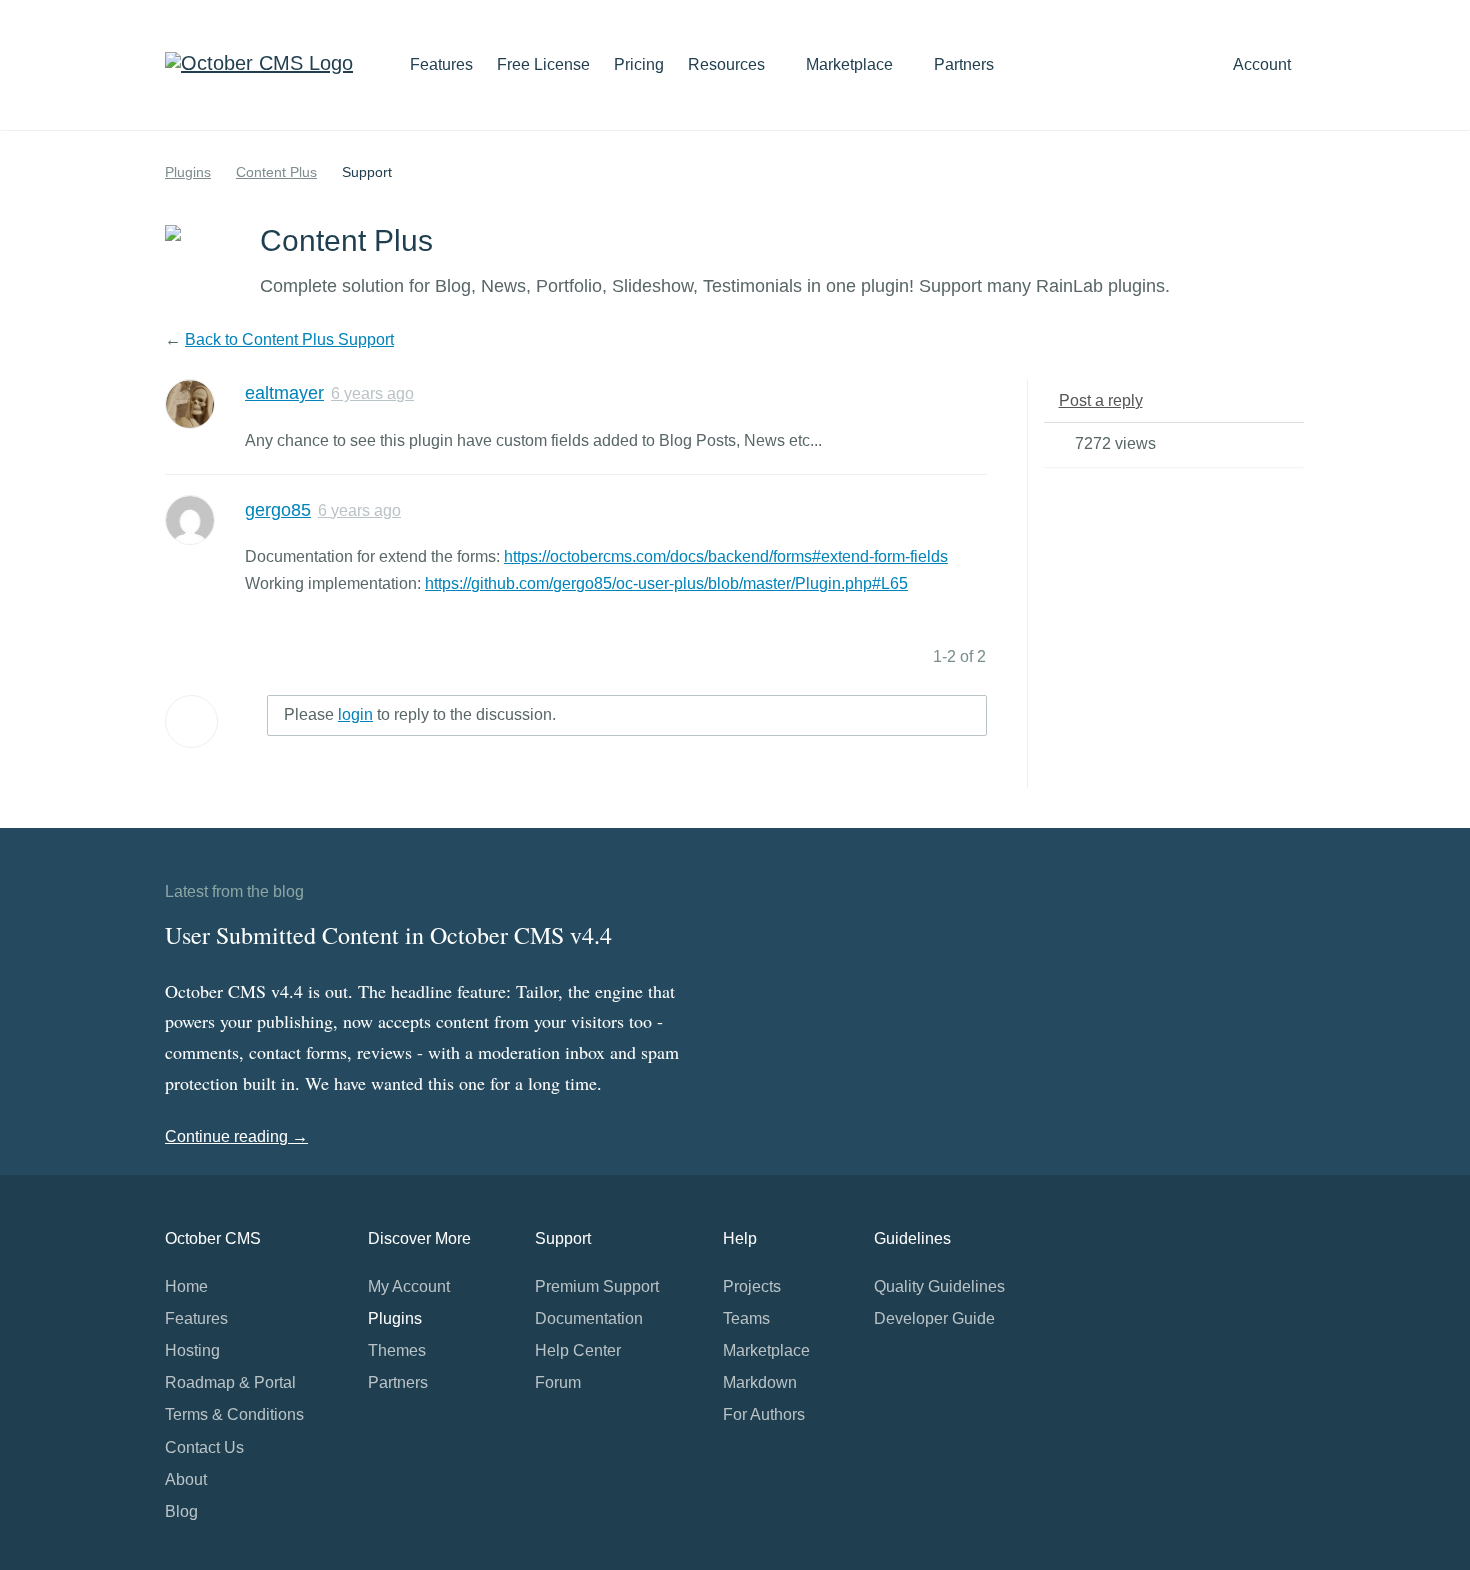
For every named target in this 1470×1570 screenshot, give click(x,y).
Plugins (188, 172)
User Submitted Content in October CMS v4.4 (388, 935)
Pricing (639, 64)
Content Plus (276, 172)
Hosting (192, 1350)
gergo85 (278, 510)
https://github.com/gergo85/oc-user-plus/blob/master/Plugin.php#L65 (666, 583)
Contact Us (204, 1447)
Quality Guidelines (939, 1286)
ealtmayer (284, 393)
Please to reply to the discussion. (420, 714)
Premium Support (597, 1286)
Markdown (760, 1382)
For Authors (764, 1414)
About (186, 1479)
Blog (181, 1511)
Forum (558, 1382)
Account (1264, 64)
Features (441, 64)
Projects (752, 1286)
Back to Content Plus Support (289, 339)
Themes (397, 1350)
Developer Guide (934, 1318)
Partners (964, 64)
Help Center (578, 1350)
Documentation (589, 1318)
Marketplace (851, 64)
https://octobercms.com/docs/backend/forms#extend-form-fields (726, 556)
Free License (543, 64)
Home (186, 1286)
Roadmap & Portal (230, 1382)
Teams (746, 1318)
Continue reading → (236, 1136)
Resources (728, 64)
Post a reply (1101, 400)
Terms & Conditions (234, 1414)
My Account (409, 1286)
